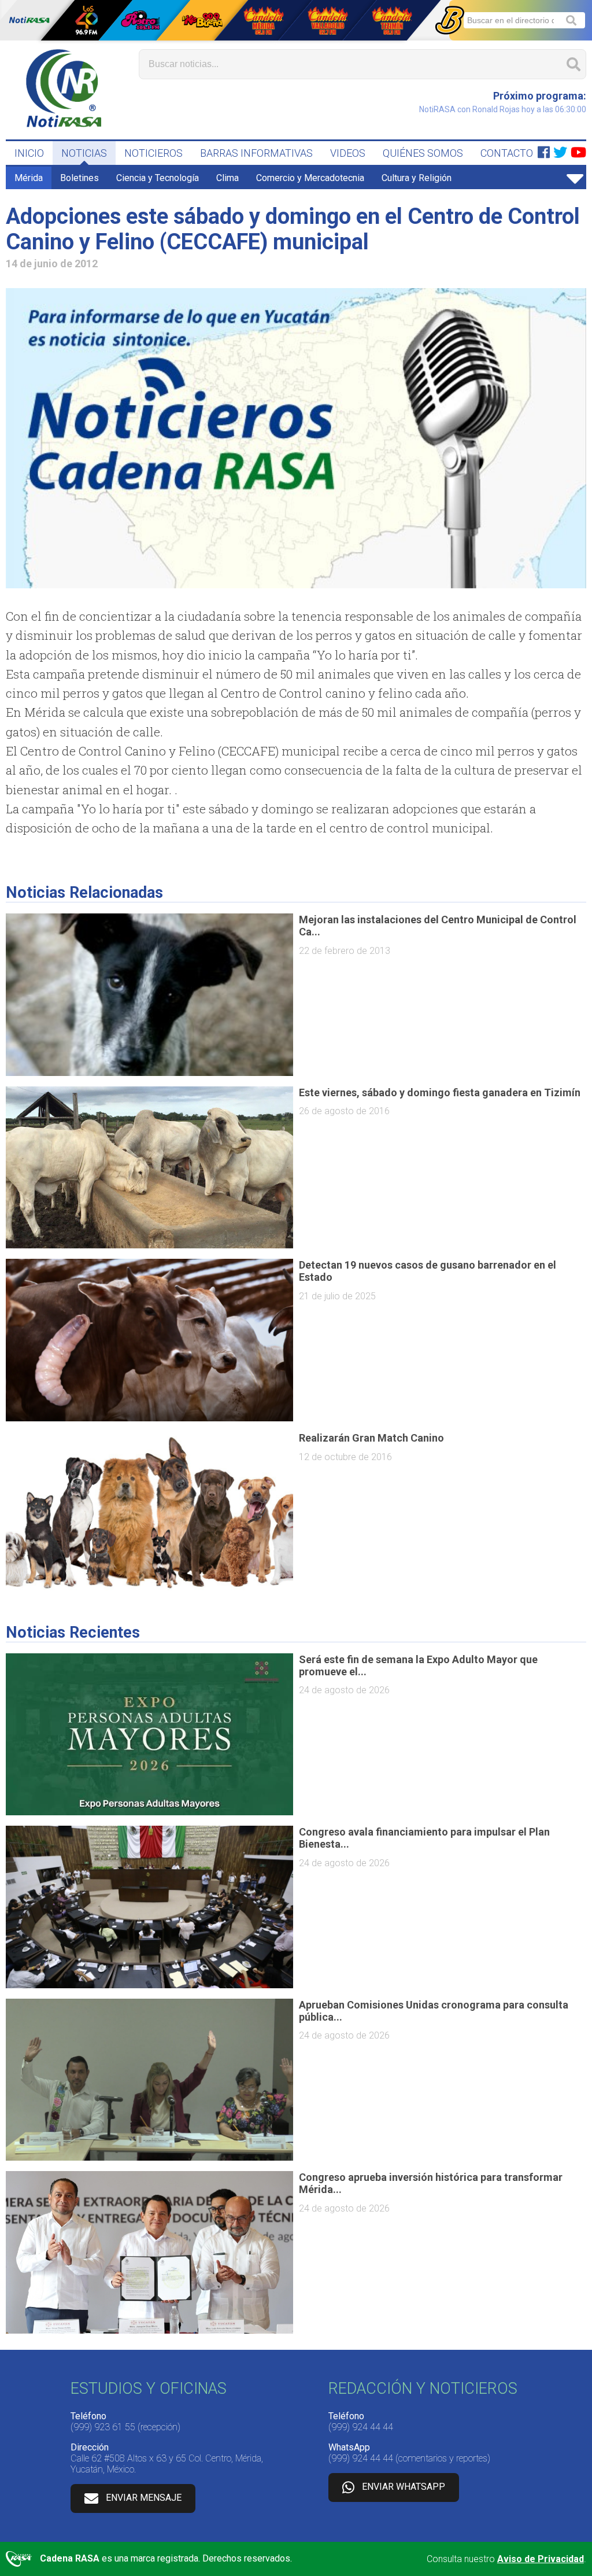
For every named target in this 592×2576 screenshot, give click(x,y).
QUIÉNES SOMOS (423, 153)
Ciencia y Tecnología (158, 178)
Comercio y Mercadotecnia (310, 178)
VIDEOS (348, 153)
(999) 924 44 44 (361, 2427)
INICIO (29, 153)
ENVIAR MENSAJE (144, 2498)
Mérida (29, 178)
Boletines (79, 178)
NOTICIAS (84, 153)
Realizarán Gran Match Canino (371, 1438)
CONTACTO (507, 153)
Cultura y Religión (417, 178)
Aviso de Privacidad (541, 2559)
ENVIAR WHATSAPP (404, 2487)
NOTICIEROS (153, 153)
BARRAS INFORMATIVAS (256, 153)
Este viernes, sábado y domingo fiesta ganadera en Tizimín (440, 1092)
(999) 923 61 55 (103, 2427)
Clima (227, 178)
